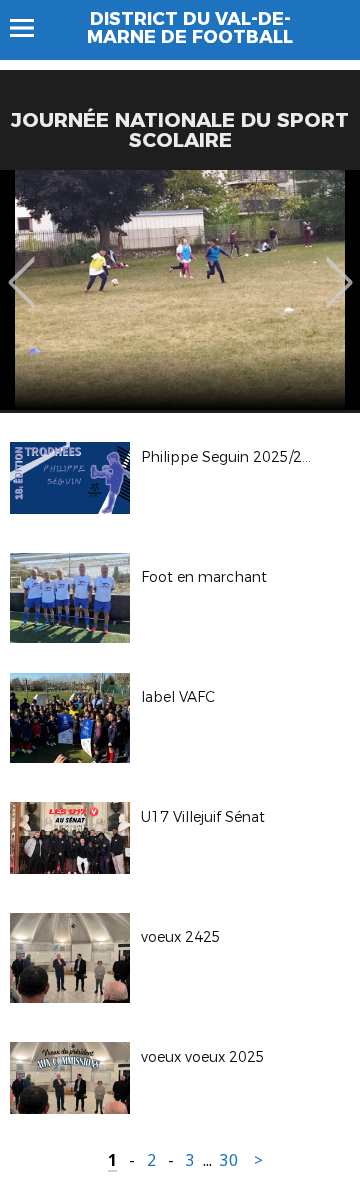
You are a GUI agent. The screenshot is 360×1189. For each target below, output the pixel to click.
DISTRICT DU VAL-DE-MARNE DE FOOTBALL (190, 28)
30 (229, 1160)
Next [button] (339, 268)
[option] (180, 290)
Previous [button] (21, 268)
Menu (31, 28)
